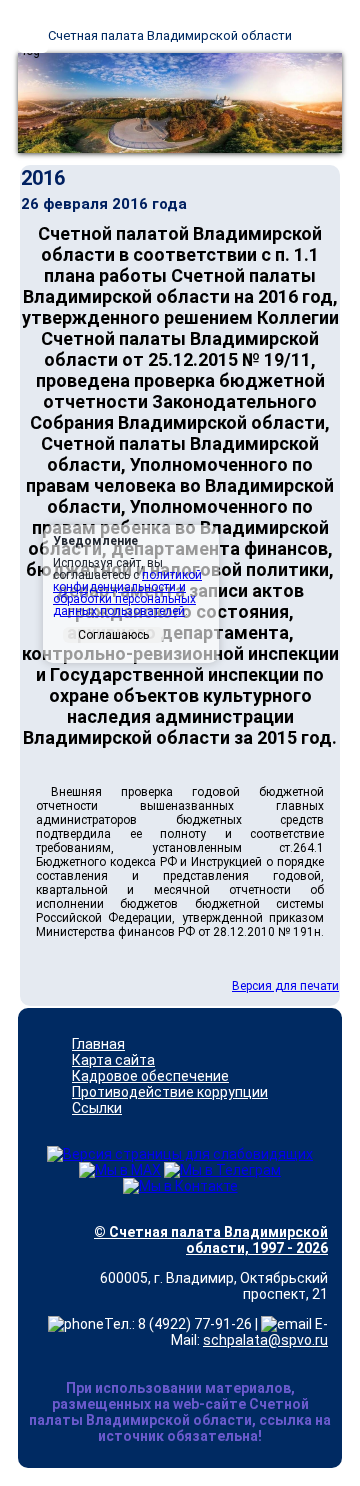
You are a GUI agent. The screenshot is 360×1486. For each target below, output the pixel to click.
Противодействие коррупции (170, 1092)
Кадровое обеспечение (150, 1076)
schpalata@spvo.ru (265, 1340)
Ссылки (97, 1108)
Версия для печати (285, 986)
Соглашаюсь (113, 635)
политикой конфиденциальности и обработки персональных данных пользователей (127, 593)
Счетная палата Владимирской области (170, 35)
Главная (98, 1044)
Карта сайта (113, 1060)
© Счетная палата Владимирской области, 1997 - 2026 (211, 1240)
